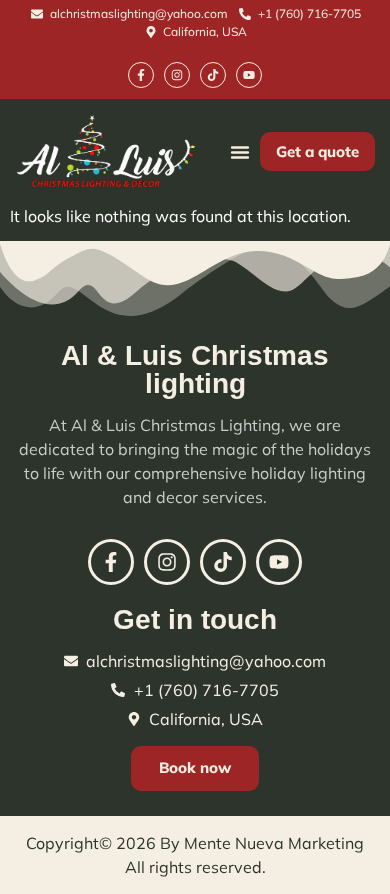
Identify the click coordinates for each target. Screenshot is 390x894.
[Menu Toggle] (240, 152)
